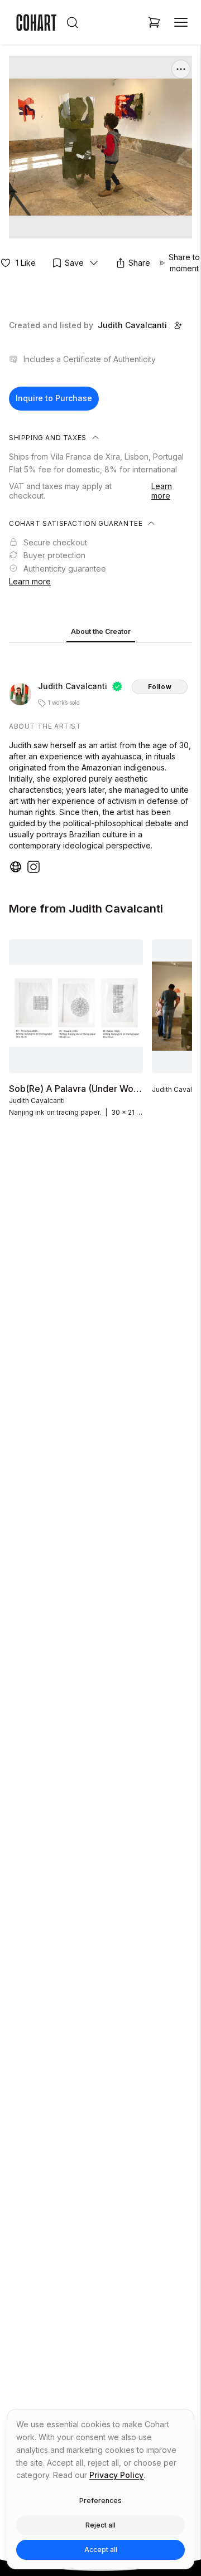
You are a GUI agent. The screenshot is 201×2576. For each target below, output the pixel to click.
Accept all (101, 2550)
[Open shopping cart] (154, 22)
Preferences (100, 2501)
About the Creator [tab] (101, 631)
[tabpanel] (100, 760)
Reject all (100, 2525)
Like (26, 263)
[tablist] (100, 633)
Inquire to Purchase (54, 398)
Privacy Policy (116, 2475)
